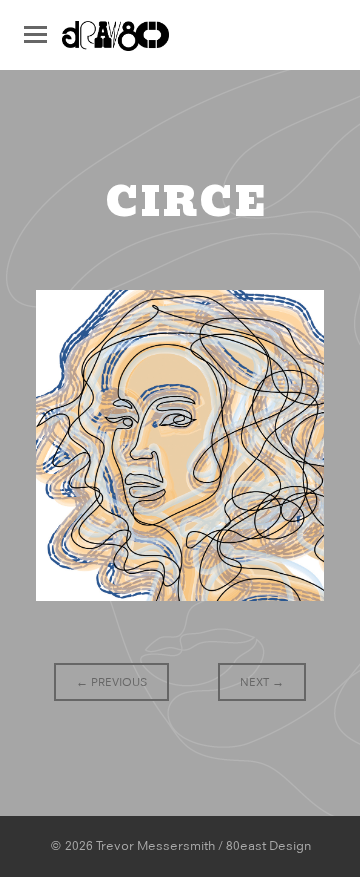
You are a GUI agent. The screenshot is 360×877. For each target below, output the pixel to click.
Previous (111, 682)
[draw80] (115, 41)
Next (262, 682)
